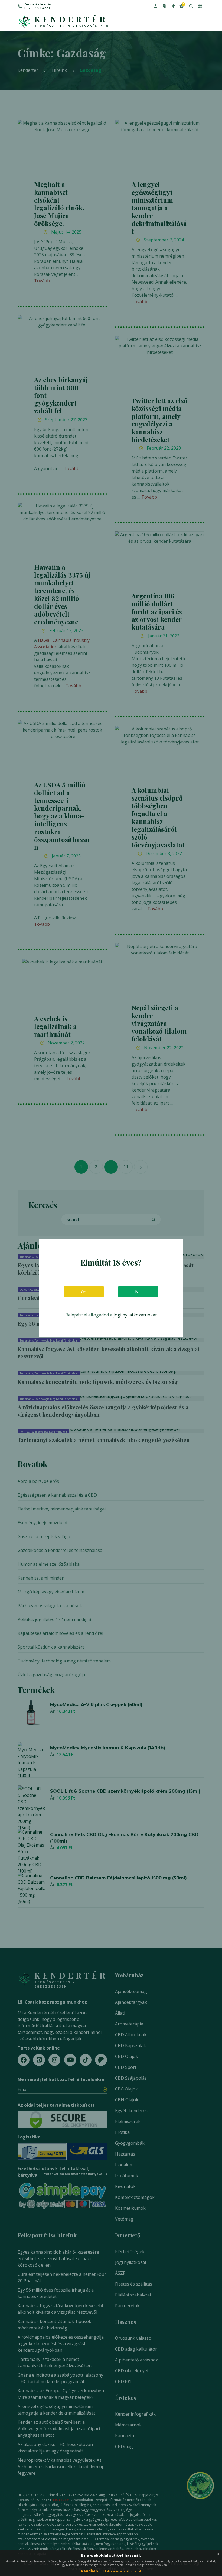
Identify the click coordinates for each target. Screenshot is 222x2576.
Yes (84, 1292)
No (138, 1292)
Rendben (89, 2571)
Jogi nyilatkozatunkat (135, 1315)
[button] (155, 6)
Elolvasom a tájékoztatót (122, 2571)
